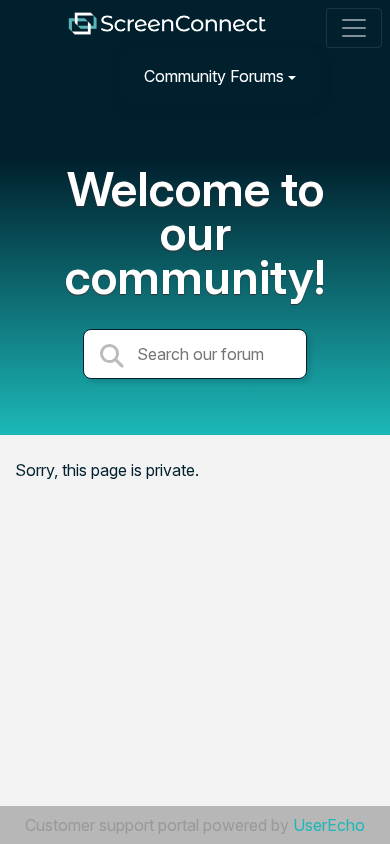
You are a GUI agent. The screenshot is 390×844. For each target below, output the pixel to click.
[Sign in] (351, 75)
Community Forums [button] (214, 76)
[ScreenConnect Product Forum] (167, 28)
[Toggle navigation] (354, 28)
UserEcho (329, 825)
